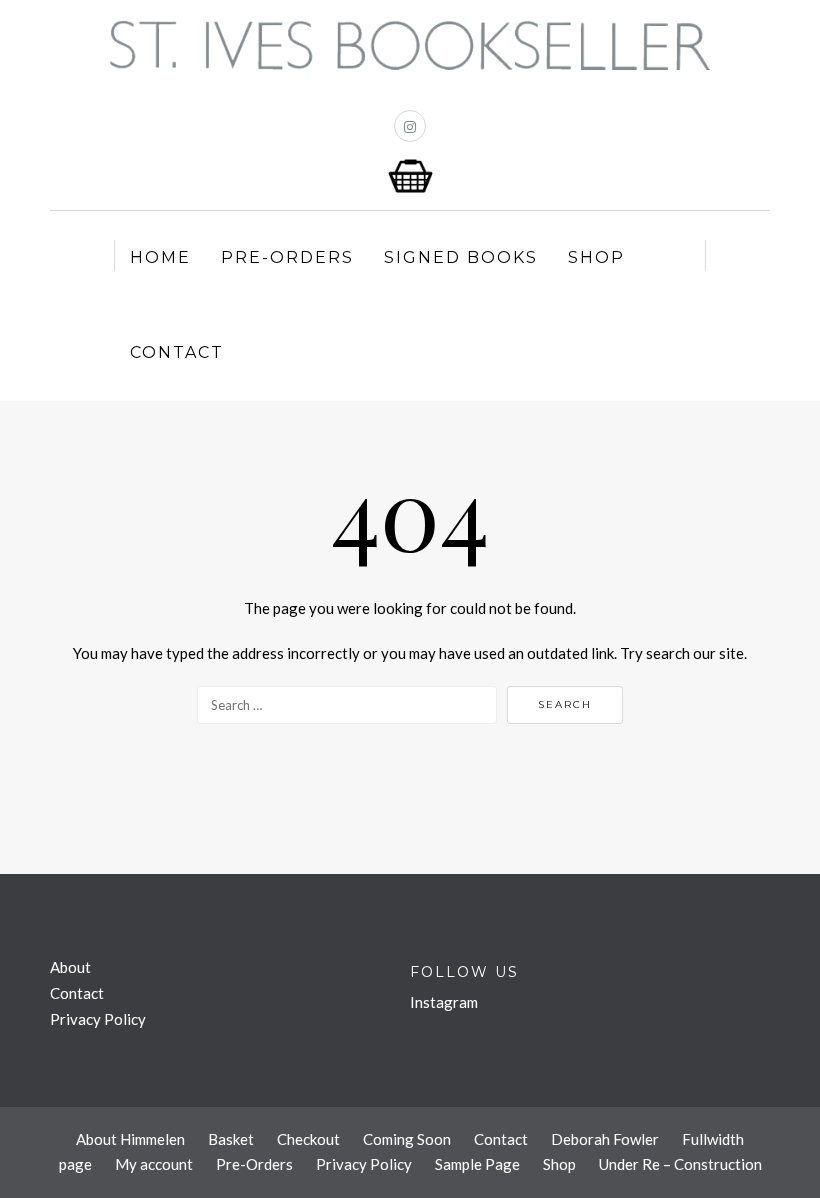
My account (154, 1164)
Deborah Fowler (605, 1139)
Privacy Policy (98, 1019)
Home (160, 257)
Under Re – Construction (680, 1164)
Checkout (308, 1139)
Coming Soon (407, 1139)
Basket (231, 1139)
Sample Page (477, 1164)
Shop (596, 257)
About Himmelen (130, 1139)
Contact (177, 352)
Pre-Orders (287, 257)
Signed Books (461, 257)
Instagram (444, 1002)
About (70, 967)
